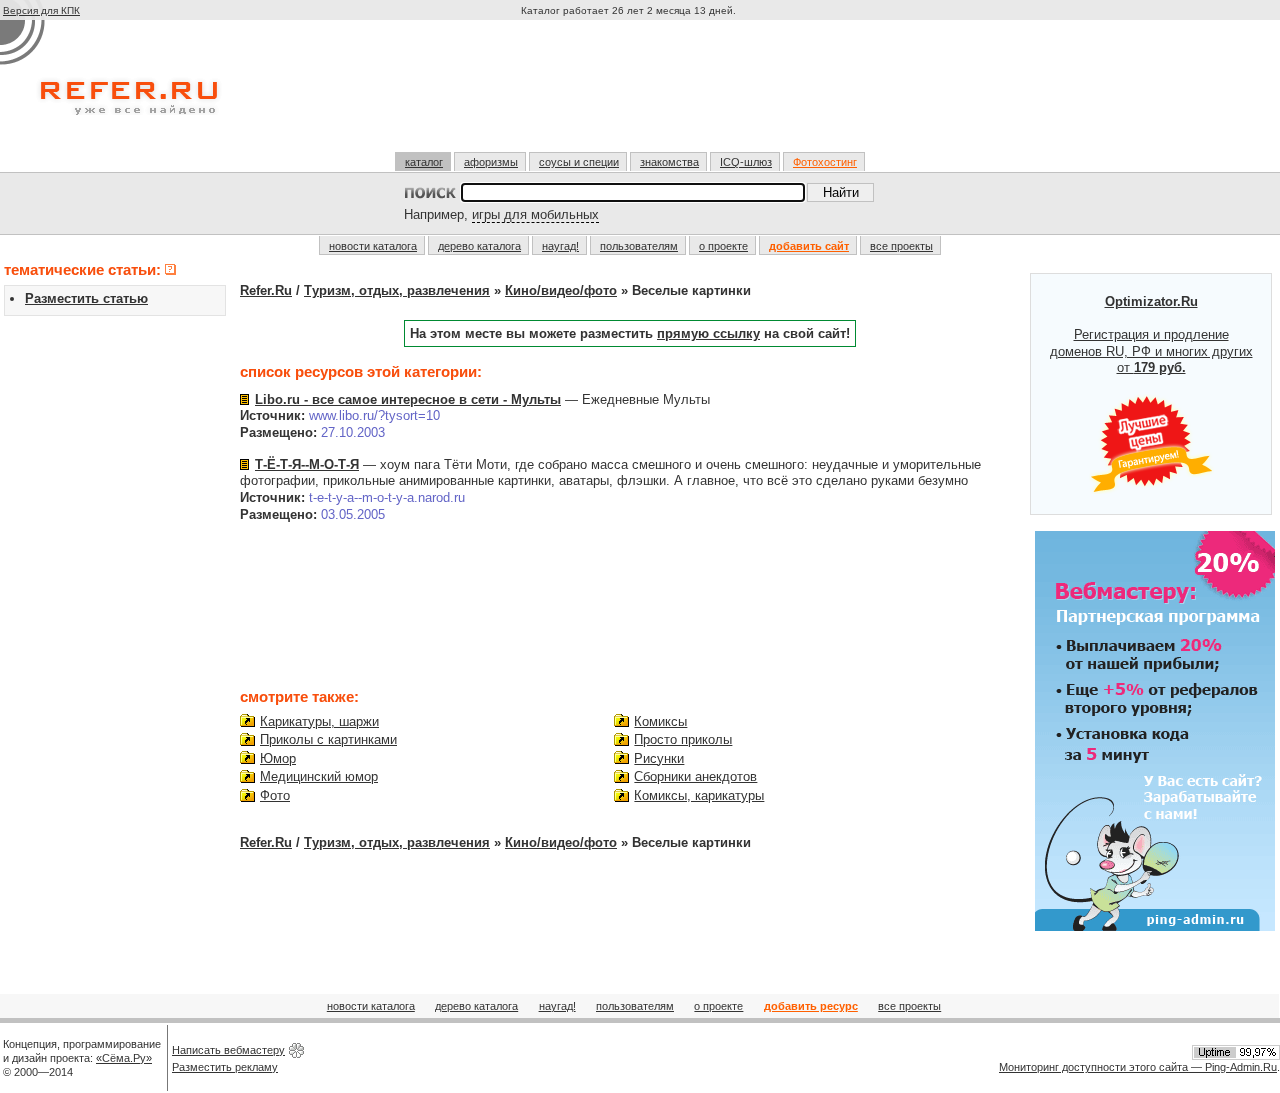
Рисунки (659, 758)
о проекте (723, 246)
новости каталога (373, 246)
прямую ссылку (708, 333)
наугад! (560, 246)
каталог (424, 162)
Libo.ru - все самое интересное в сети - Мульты (408, 399)
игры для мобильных (535, 214)
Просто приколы (683, 739)
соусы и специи (579, 162)
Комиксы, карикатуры (699, 795)
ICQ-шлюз (746, 162)
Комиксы (660, 721)
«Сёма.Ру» (124, 1058)
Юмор (278, 758)
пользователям (639, 246)
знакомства (669, 162)
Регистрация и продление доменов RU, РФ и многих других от (1151, 335)
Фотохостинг (825, 162)
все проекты (901, 246)
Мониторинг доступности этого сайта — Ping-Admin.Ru (1138, 1067)
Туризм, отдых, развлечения (397, 290)
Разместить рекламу (225, 1067)
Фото (275, 795)
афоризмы (491, 162)
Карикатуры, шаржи (319, 721)
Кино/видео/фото (561, 290)
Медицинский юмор (319, 776)
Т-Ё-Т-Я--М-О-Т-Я (307, 464)
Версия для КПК (41, 10)
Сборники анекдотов (695, 776)
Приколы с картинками (328, 739)
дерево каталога (479, 246)
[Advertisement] (631, 94)
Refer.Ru (266, 290)
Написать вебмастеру (228, 1050)
